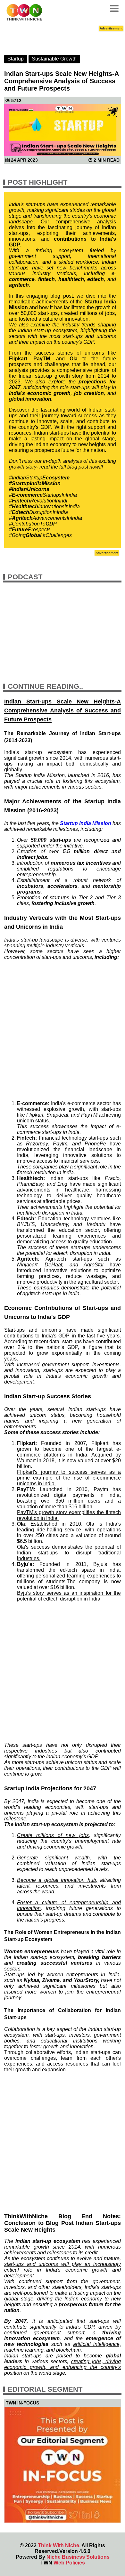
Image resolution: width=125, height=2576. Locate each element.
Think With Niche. (59, 2545)
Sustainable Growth (54, 59)
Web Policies (69, 2563)
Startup (16, 59)
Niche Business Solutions (78, 2557)
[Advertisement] (63, 1030)
